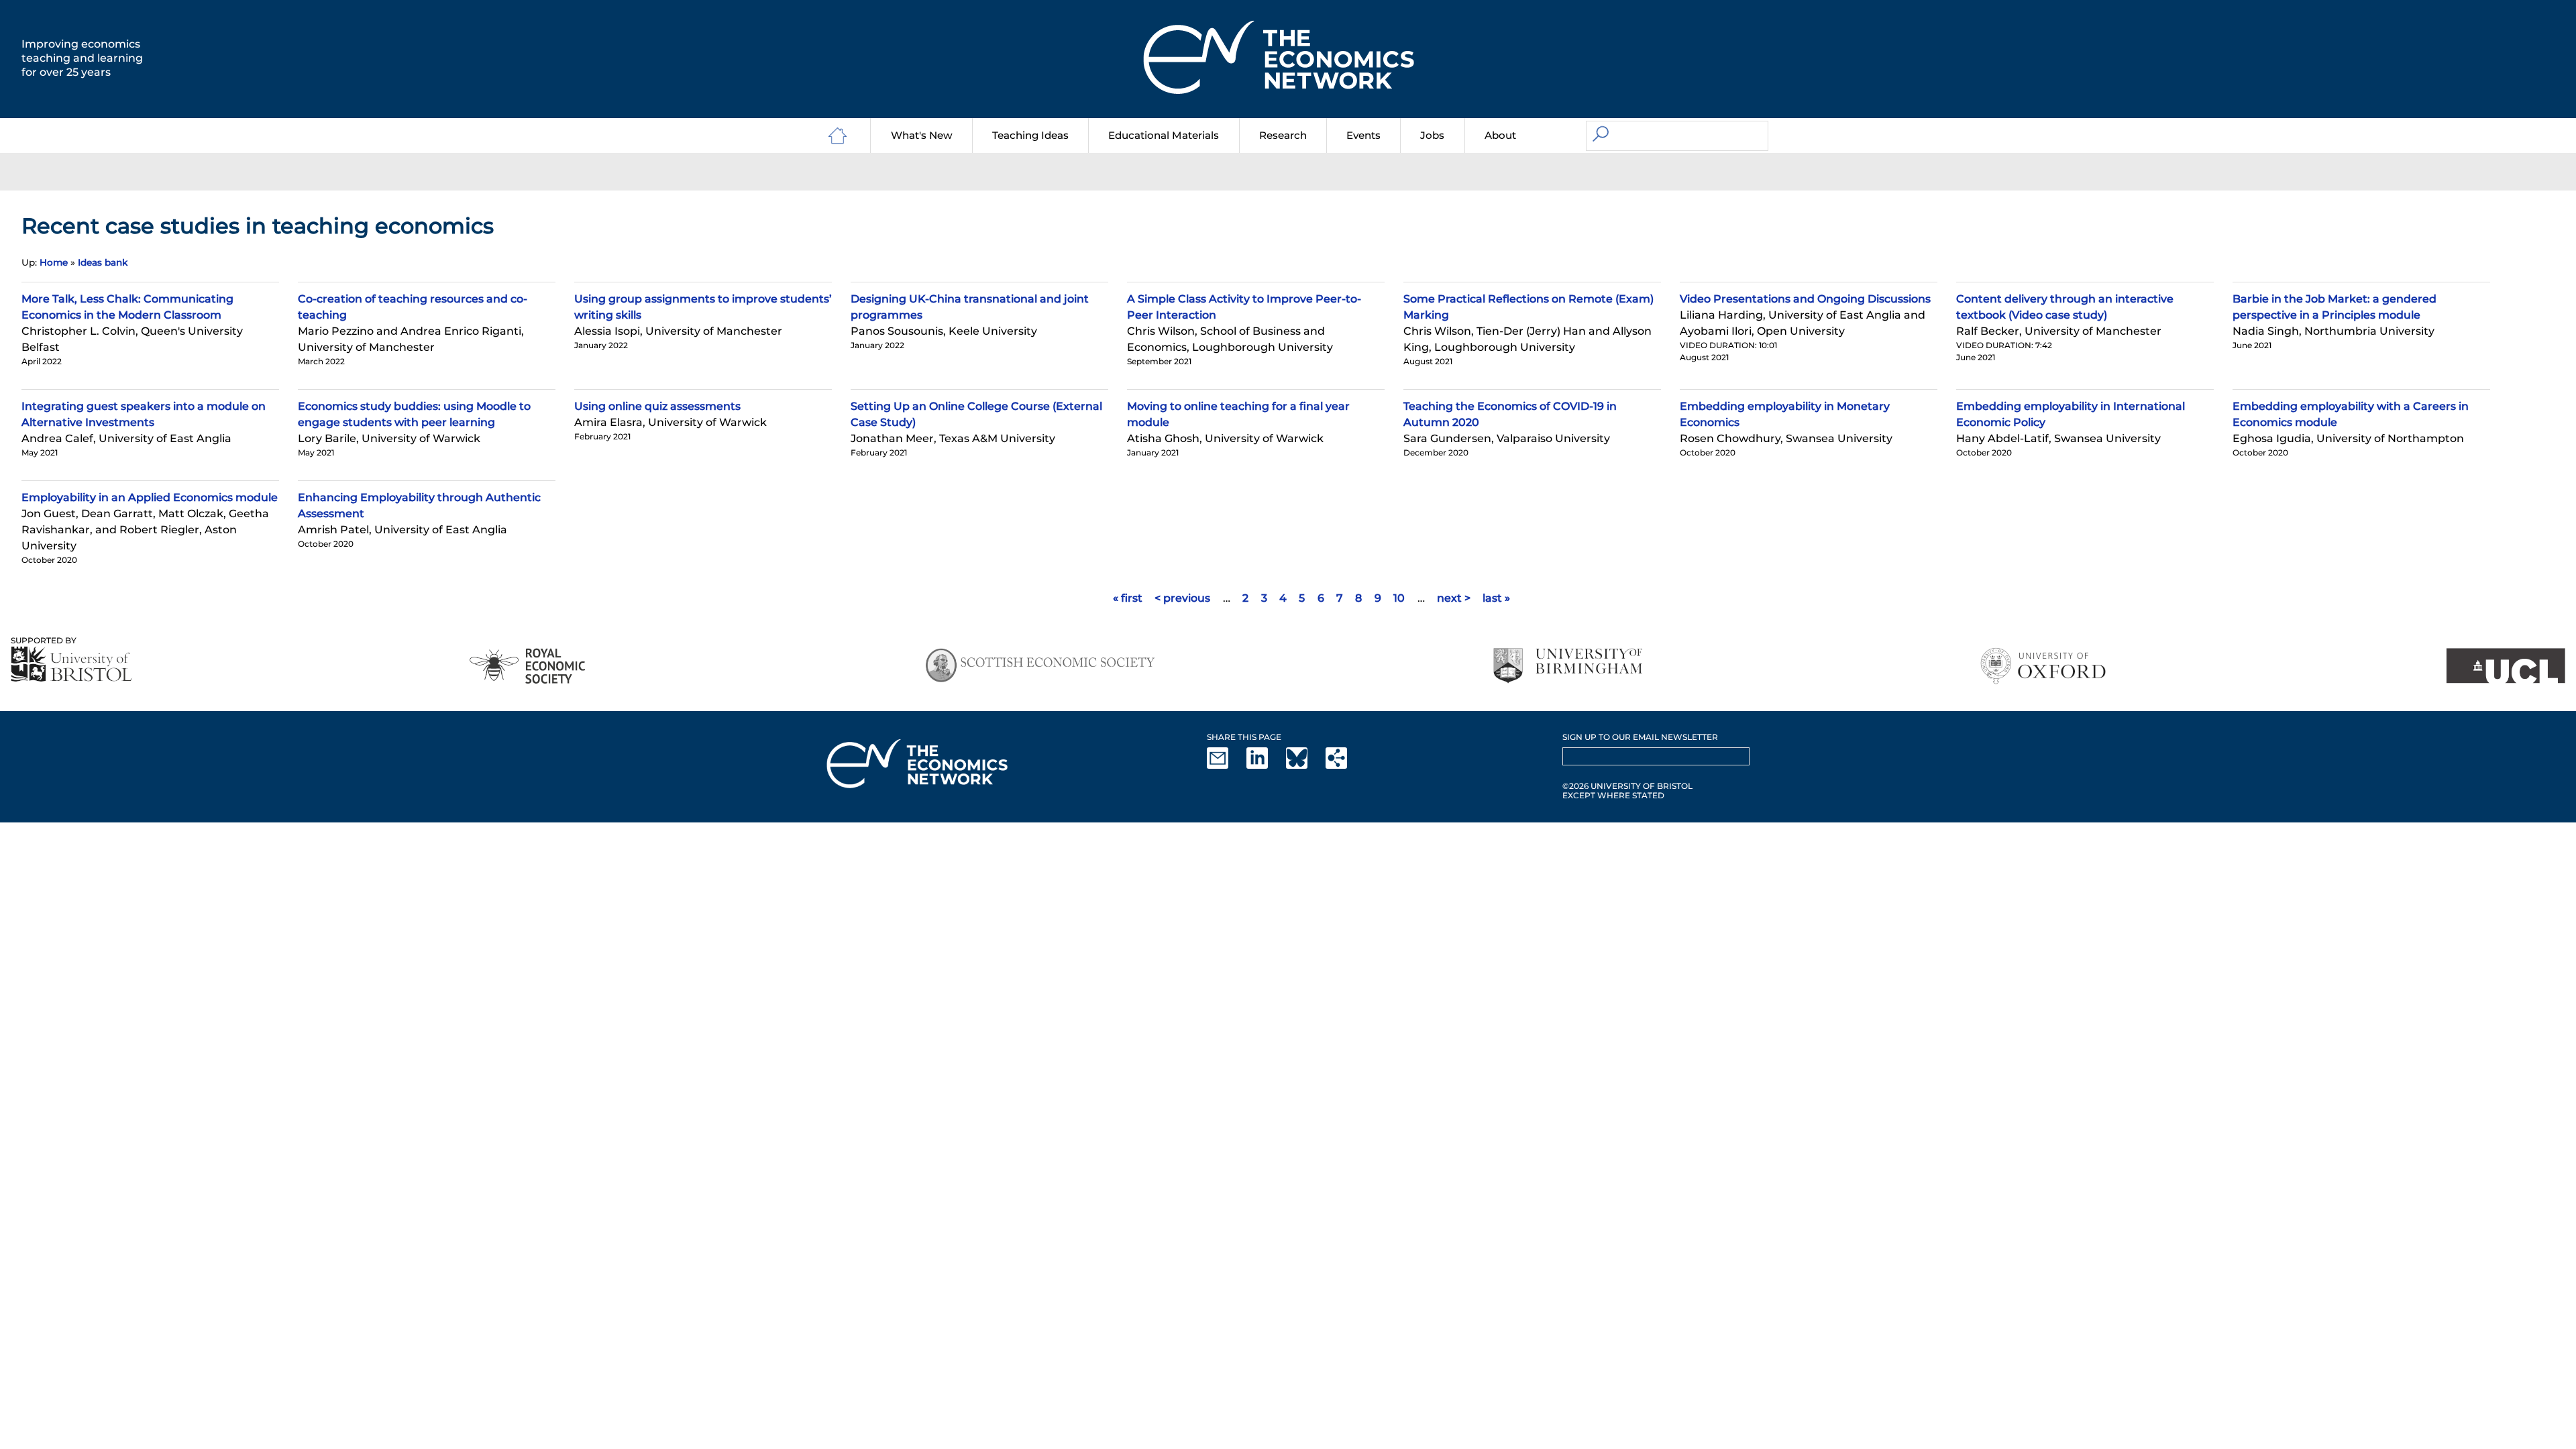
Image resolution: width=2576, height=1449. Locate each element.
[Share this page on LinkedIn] (1265, 766)
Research (1283, 135)
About (1500, 135)
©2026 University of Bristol (1627, 786)
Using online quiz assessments (657, 406)
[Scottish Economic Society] (1040, 666)
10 (1399, 598)
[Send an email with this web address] (1226, 766)
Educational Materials (1164, 135)
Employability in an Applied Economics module (150, 497)
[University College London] (2506, 666)
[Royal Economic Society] (528, 666)
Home (54, 262)
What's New (922, 135)
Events (1363, 135)
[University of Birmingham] (1567, 666)
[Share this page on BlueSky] (1305, 766)
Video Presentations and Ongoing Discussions (1805, 299)
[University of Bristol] (72, 664)
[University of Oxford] (2044, 666)
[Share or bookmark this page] (1344, 766)
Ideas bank (103, 262)
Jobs (1432, 135)
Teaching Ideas (1030, 135)
